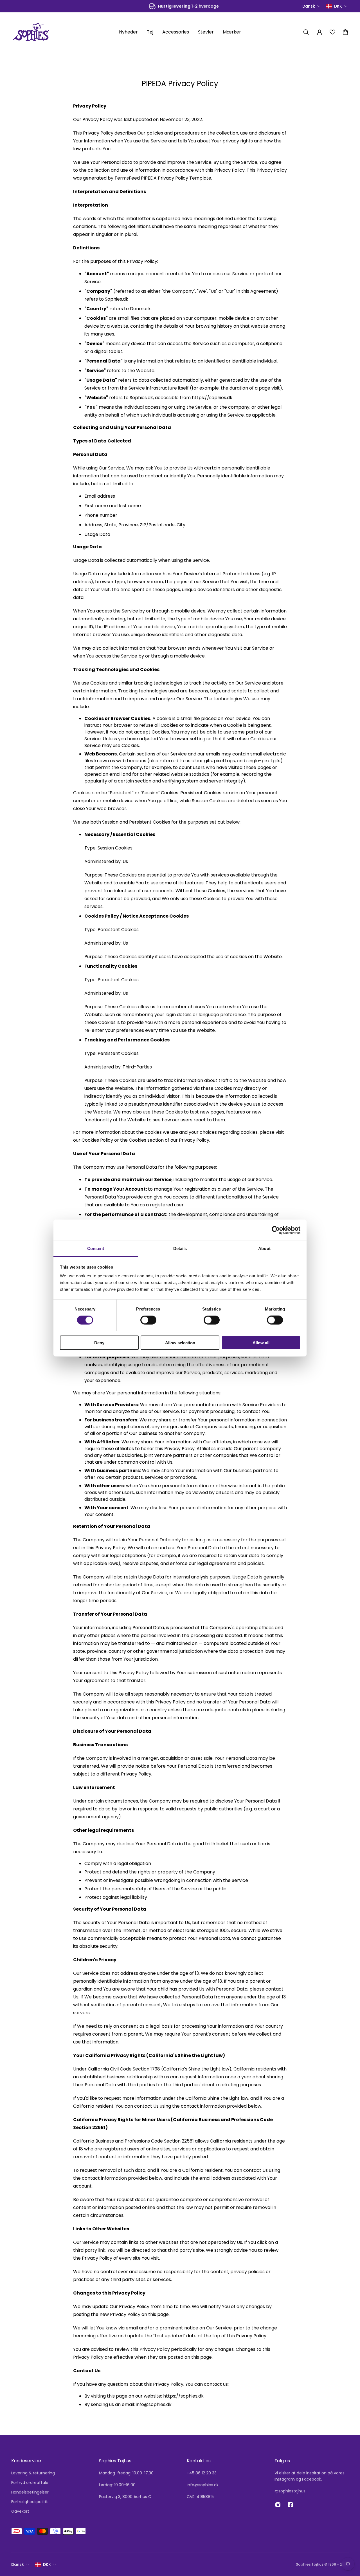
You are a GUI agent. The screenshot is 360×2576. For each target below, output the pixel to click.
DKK (47, 2564)
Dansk (18, 2564)
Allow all (261, 1343)
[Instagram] (278, 2505)
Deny (99, 1343)
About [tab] (264, 1248)
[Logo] (31, 32)
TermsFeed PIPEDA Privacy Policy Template (163, 178)
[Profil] (319, 32)
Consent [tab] (96, 1248)
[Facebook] (290, 2505)
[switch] (148, 1320)
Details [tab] (180, 1248)
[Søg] (306, 32)
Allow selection (180, 1343)
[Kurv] (345, 32)
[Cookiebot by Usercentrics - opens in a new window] (276, 1230)
